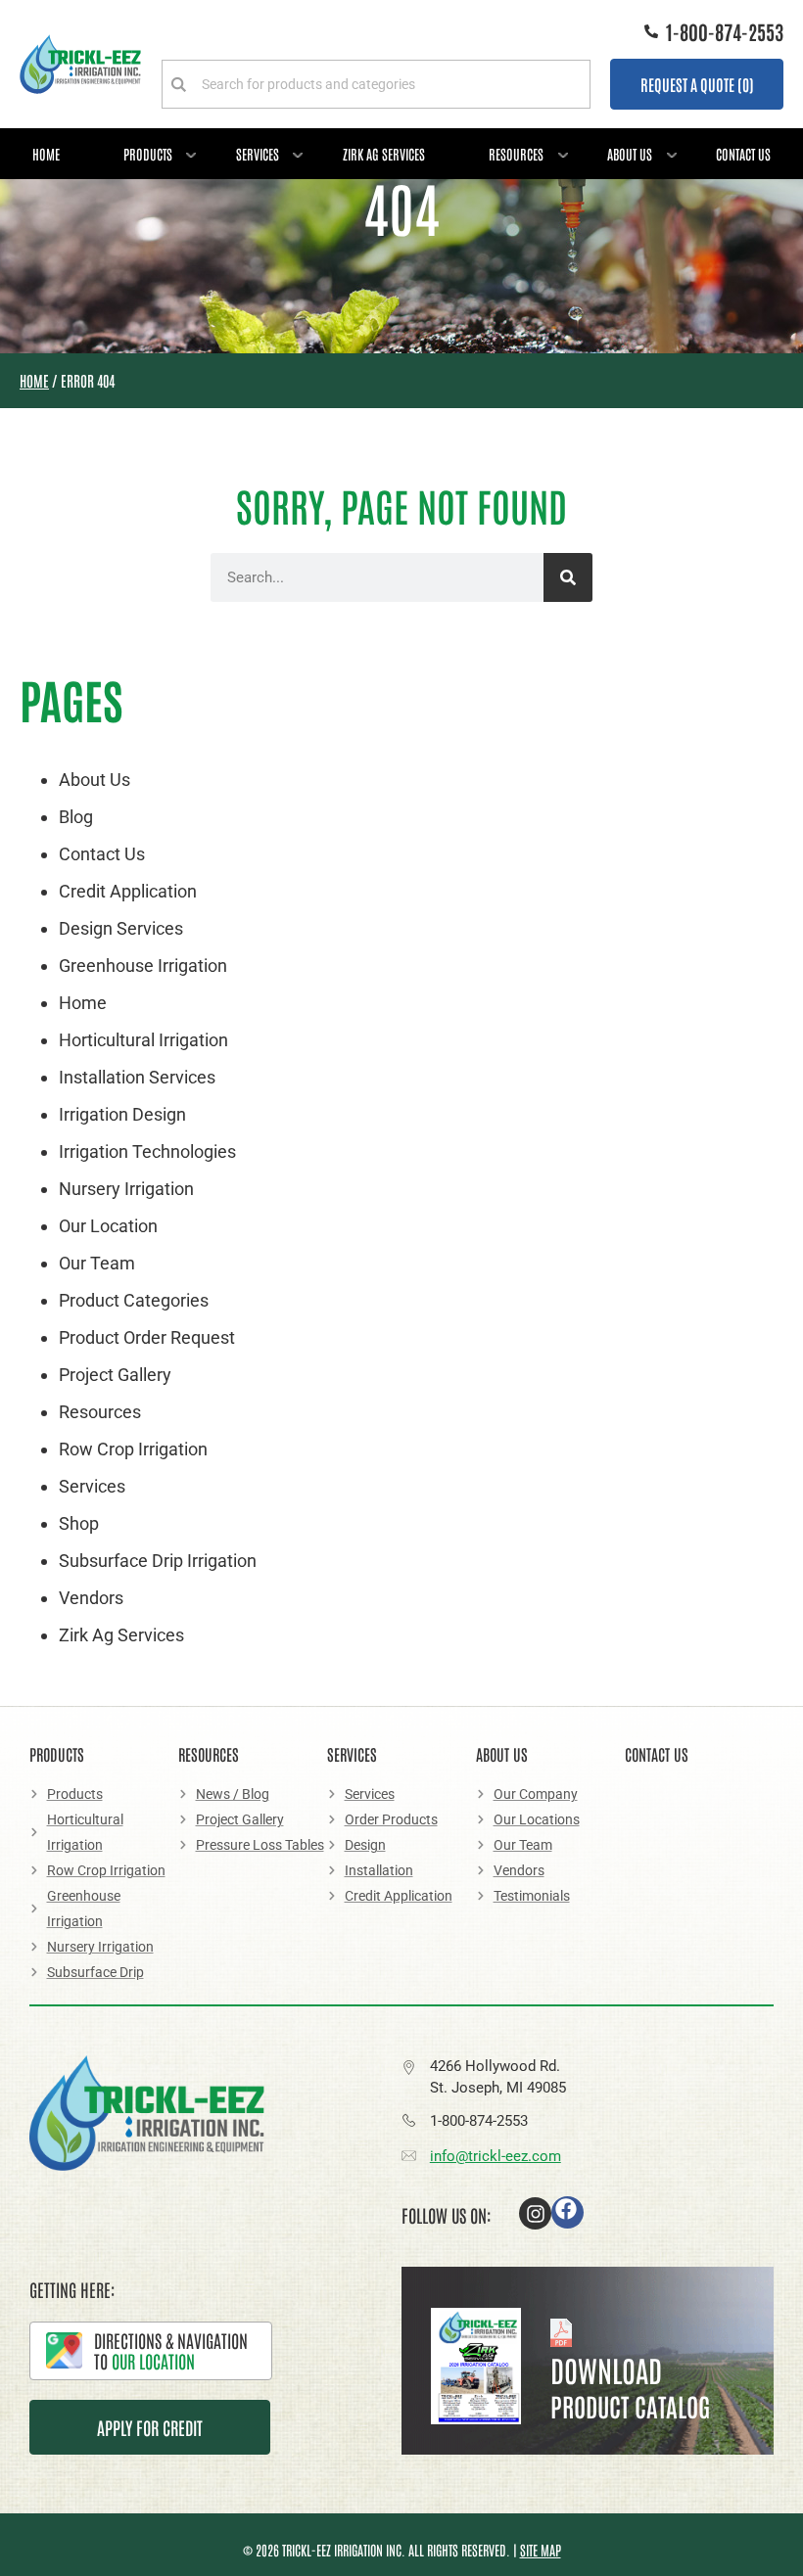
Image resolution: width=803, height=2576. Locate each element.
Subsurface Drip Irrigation (158, 1561)
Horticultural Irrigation (143, 1040)
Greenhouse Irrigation (143, 966)
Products (148, 154)
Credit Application (128, 891)
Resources (516, 154)
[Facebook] (567, 2212)
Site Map (541, 2550)
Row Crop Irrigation (133, 1449)
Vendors (91, 1598)
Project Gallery (115, 1375)
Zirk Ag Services (384, 154)
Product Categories (134, 1300)
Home (46, 154)
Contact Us (743, 154)
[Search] (568, 577)
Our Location (108, 1226)
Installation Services (137, 1077)
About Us (630, 154)
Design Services (121, 928)
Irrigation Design (122, 1114)
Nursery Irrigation (126, 1189)
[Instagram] (535, 2213)
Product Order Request (147, 1337)
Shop (79, 1523)
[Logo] (80, 64)
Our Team (97, 1263)
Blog (76, 817)
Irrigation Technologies (147, 1151)
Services (258, 154)
